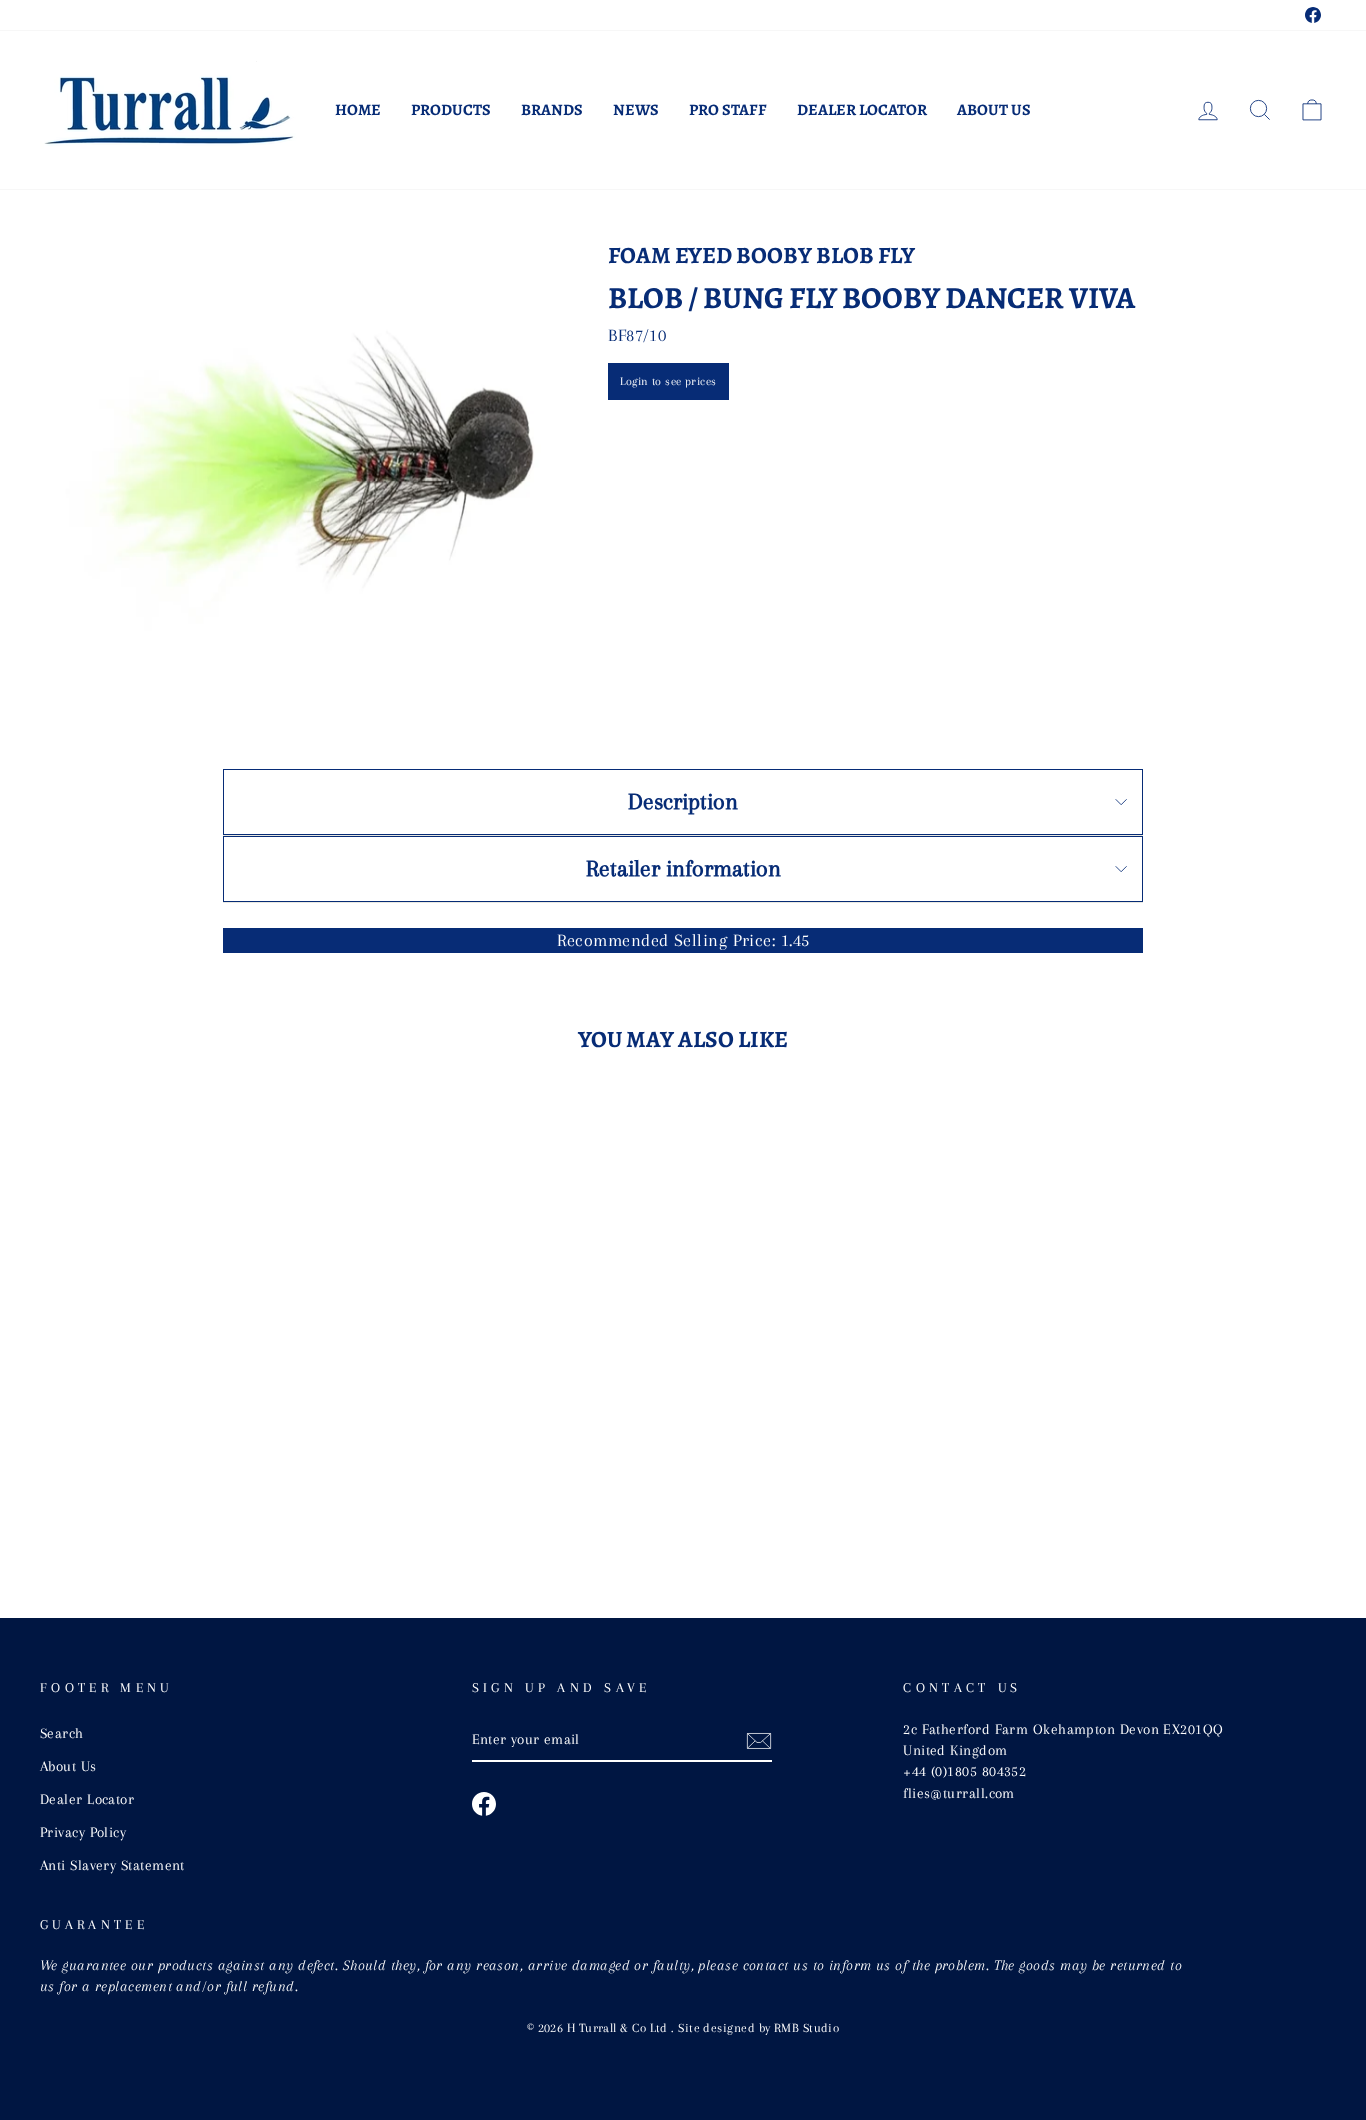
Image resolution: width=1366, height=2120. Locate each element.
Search (62, 1733)
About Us (994, 110)
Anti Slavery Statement (112, 1865)
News (636, 110)
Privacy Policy (83, 1832)
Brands (552, 110)
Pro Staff (728, 110)
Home (358, 110)
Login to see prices (668, 381)
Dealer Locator (862, 110)
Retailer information (683, 868)
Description (683, 801)
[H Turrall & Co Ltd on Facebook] (484, 1804)
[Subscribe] (759, 1740)
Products (451, 110)
